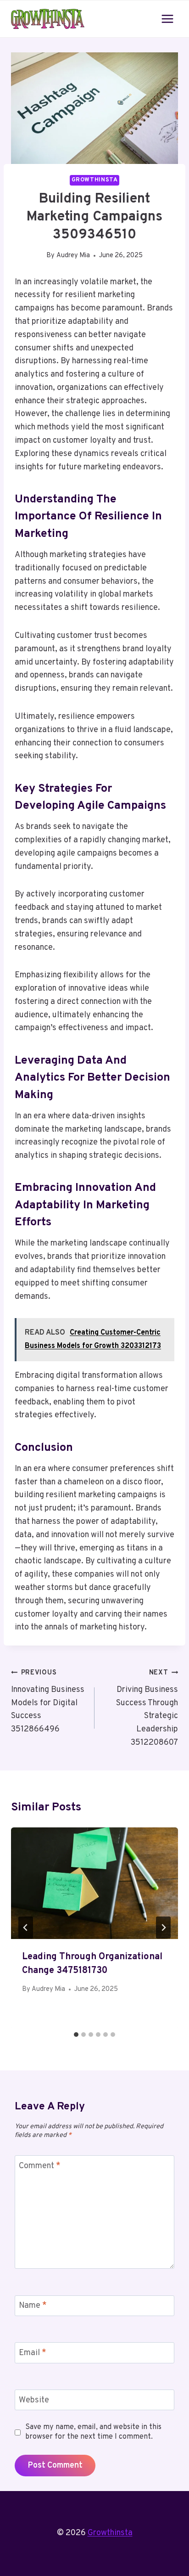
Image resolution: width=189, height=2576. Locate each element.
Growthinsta (95, 180)
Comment (40, 2166)
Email (33, 2353)
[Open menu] (167, 19)
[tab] (76, 2035)
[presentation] (94, 1883)
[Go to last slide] (26, 1928)
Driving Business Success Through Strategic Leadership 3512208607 (147, 1708)
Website (34, 2400)
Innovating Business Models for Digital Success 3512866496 (48, 1702)
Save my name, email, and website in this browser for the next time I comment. (93, 2432)
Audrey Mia (73, 256)
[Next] (163, 1928)
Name (33, 2306)
